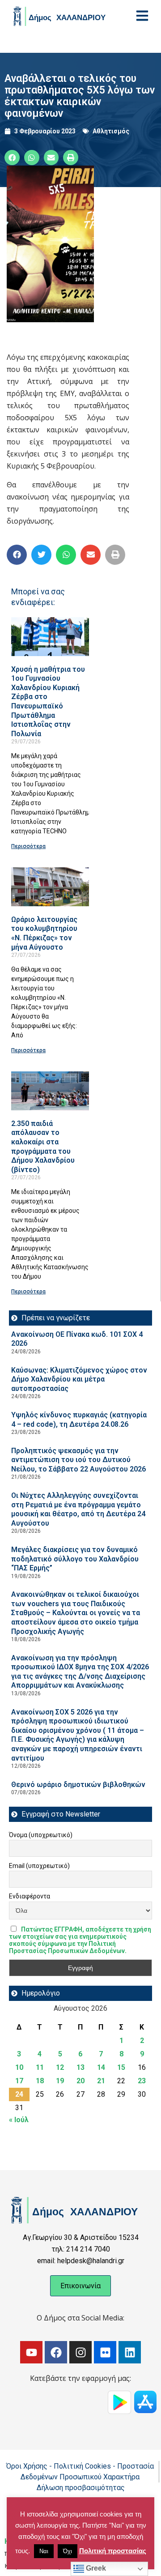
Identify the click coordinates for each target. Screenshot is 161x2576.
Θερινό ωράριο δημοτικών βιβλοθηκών (78, 1785)
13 (80, 2067)
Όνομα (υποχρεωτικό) (41, 1835)
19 (60, 2081)
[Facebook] (56, 2352)
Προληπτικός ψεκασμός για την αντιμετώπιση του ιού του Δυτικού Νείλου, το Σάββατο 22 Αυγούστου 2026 (78, 1460)
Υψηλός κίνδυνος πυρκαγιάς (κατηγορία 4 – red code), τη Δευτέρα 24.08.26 (79, 1420)
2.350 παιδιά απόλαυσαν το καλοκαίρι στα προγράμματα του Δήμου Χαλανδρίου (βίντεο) (43, 1147)
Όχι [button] (68, 2551)
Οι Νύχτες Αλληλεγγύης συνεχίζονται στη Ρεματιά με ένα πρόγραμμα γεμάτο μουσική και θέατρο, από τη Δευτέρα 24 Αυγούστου (78, 1509)
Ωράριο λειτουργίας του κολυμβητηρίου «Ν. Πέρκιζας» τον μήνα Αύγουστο (44, 933)
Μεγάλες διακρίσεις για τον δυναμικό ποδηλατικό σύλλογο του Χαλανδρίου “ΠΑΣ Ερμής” (75, 1559)
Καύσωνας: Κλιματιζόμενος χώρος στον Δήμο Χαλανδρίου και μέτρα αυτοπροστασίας (79, 1379)
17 (19, 2081)
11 (40, 2067)
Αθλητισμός (111, 131)
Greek (95, 2568)
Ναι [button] (44, 2551)
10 (19, 2067)
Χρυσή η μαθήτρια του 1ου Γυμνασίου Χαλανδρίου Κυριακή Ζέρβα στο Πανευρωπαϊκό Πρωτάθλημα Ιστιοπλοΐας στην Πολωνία (48, 702)
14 (101, 2067)
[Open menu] (142, 16)
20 (80, 2081)
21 (101, 2081)
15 (121, 2067)
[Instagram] (80, 2352)
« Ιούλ (19, 2120)
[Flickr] (105, 2352)
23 (142, 2081)
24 (19, 2094)
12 (60, 2067)
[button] (12, 158)
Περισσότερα (28, 846)
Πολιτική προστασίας (113, 2551)
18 (40, 2081)
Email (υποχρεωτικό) (39, 1866)
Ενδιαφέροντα (30, 1896)
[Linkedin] (130, 2352)
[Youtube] (31, 2352)
